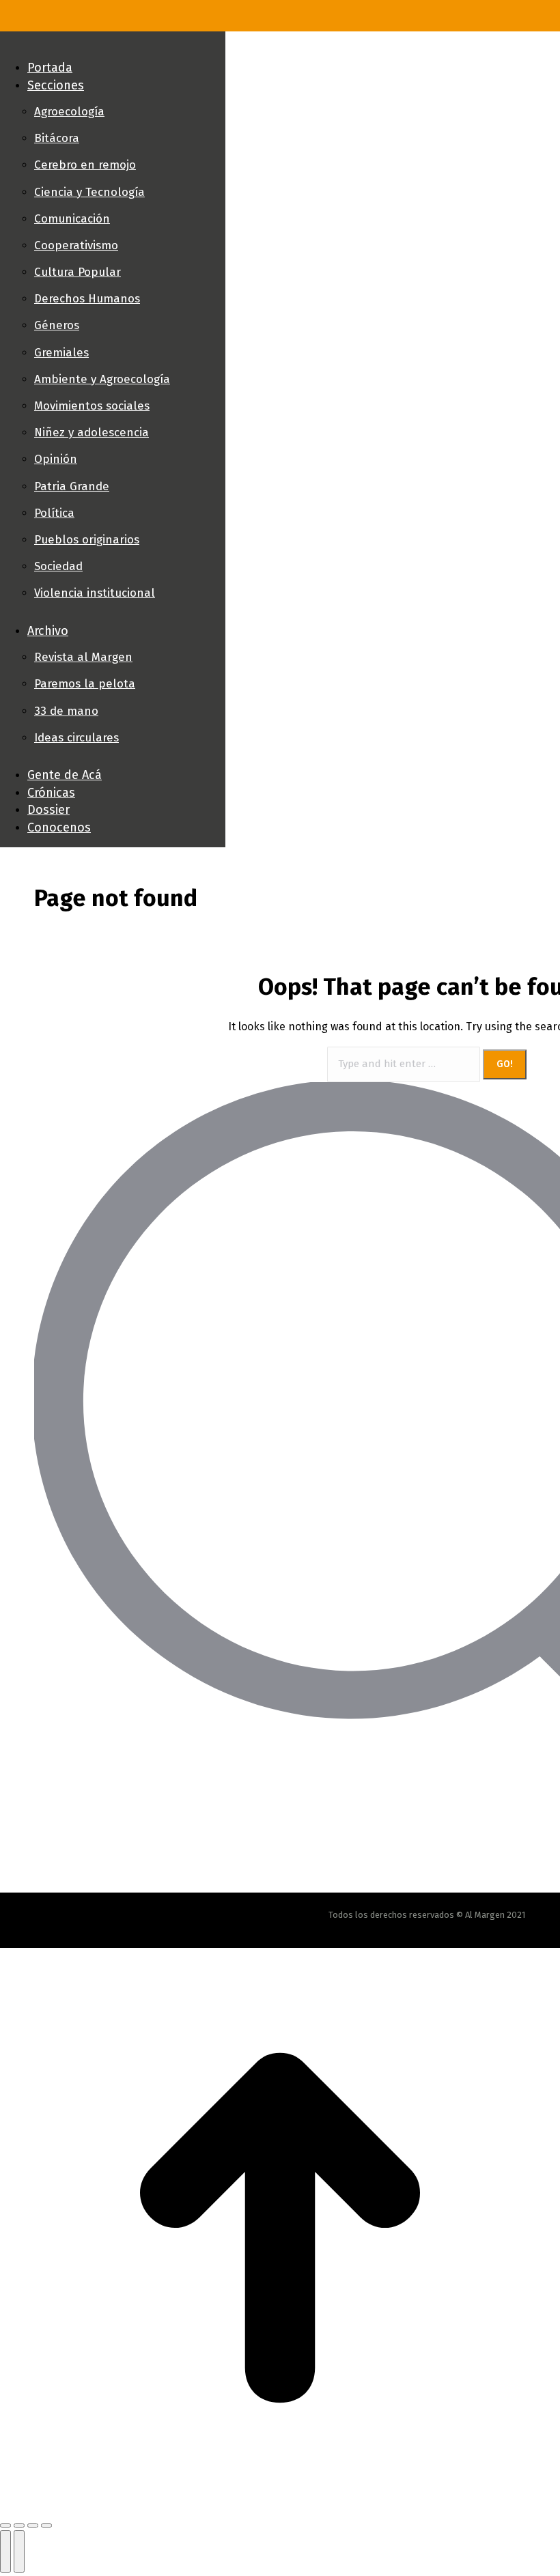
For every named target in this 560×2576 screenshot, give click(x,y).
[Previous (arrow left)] (5, 2551)
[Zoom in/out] (46, 2525)
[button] (113, 45)
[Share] (19, 2525)
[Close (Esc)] (5, 2525)
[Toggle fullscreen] (33, 2525)
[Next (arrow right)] (19, 2551)
